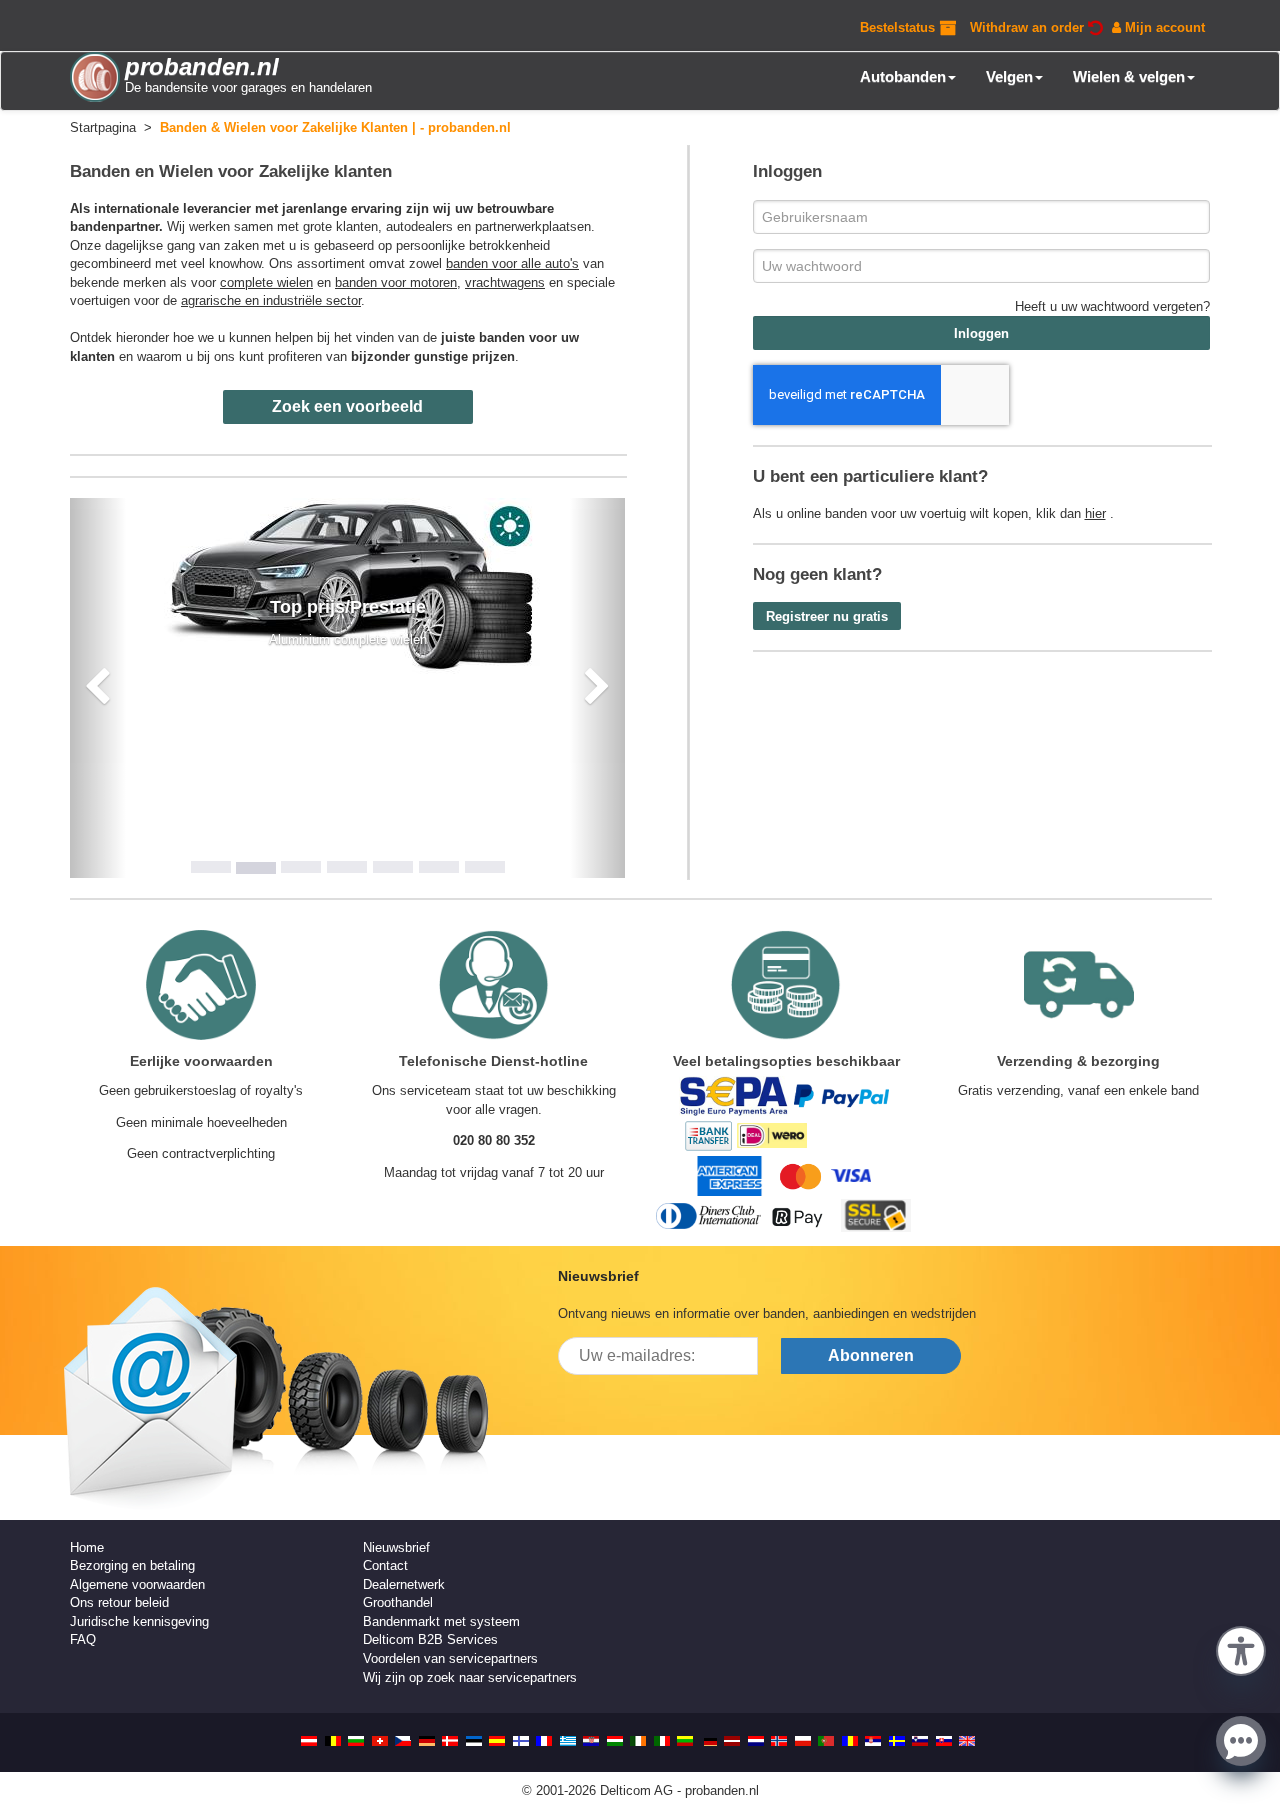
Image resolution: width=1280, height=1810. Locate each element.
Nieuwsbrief (396, 1547)
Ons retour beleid (119, 1602)
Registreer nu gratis (827, 616)
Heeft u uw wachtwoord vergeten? (1112, 306)
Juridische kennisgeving (139, 1621)
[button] (1241, 1649)
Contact (385, 1565)
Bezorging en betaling (132, 1565)
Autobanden (903, 76)
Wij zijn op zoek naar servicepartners (470, 1677)
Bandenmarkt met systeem (441, 1621)
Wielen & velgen (1129, 76)
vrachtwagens (505, 282)
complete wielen (266, 282)
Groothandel (398, 1602)
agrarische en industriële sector (271, 300)
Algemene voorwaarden (137, 1584)
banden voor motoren (396, 282)
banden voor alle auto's (512, 263)
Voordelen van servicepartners (450, 1658)
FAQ (83, 1639)
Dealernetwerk (404, 1584)
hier (1095, 513)
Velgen (1009, 76)
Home (87, 1547)
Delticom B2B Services (430, 1639)
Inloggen (981, 333)
